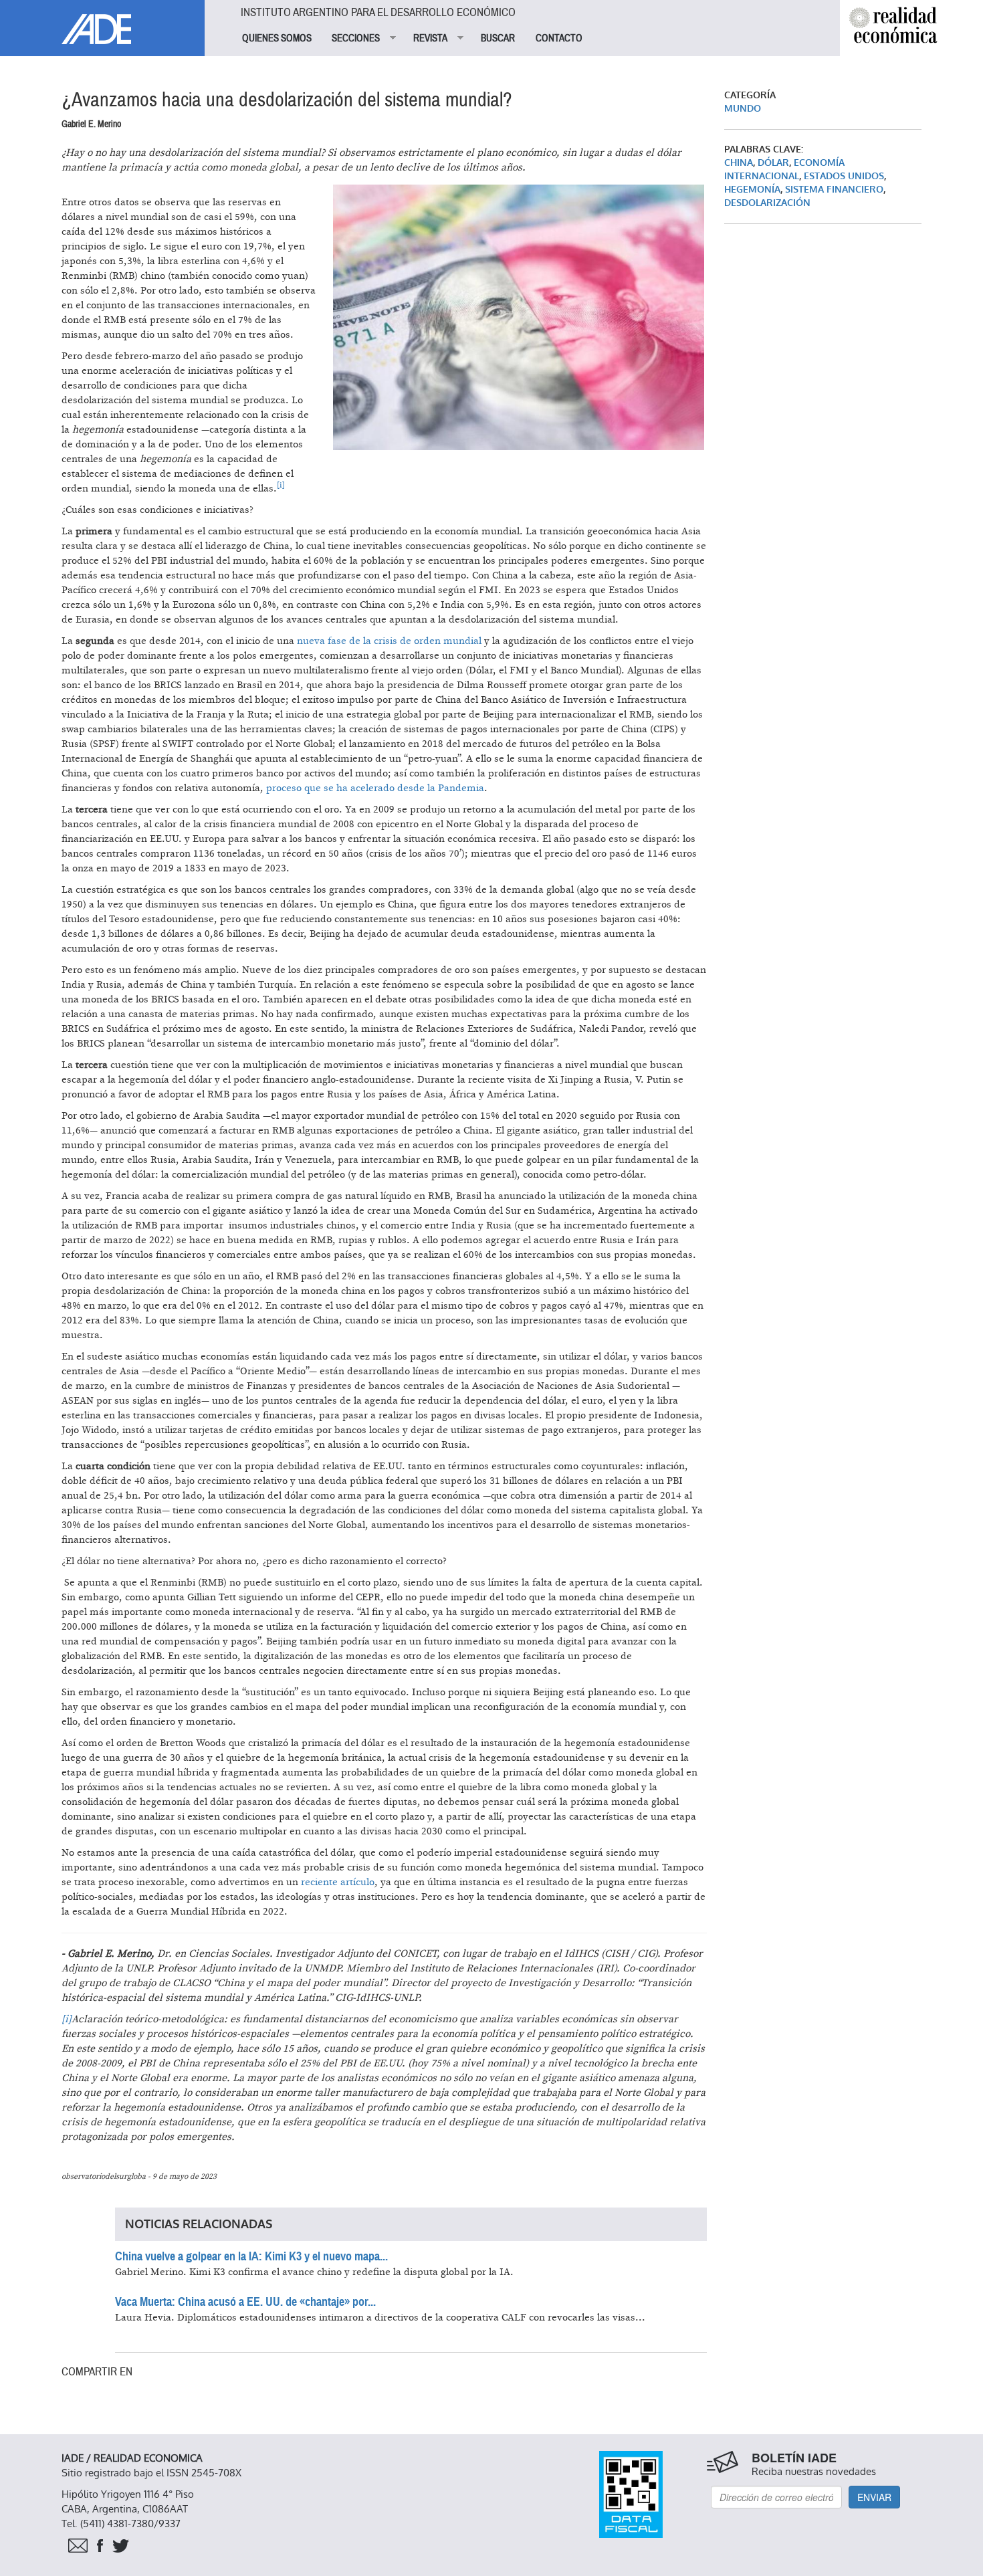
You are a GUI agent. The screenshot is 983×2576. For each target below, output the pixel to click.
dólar (773, 163)
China (739, 163)
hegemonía (752, 190)
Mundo (743, 109)
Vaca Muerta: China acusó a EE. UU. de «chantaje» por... (245, 2302)
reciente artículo (338, 1882)
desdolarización (767, 203)
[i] (67, 2019)
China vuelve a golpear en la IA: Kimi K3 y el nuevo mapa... (251, 2256)
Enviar (874, 2497)
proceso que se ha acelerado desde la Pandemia (375, 788)
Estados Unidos (844, 176)
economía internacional (784, 170)
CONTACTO (559, 38)
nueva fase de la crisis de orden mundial (389, 641)
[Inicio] (102, 22)
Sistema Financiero (834, 190)
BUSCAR (498, 38)
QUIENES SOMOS (277, 38)
